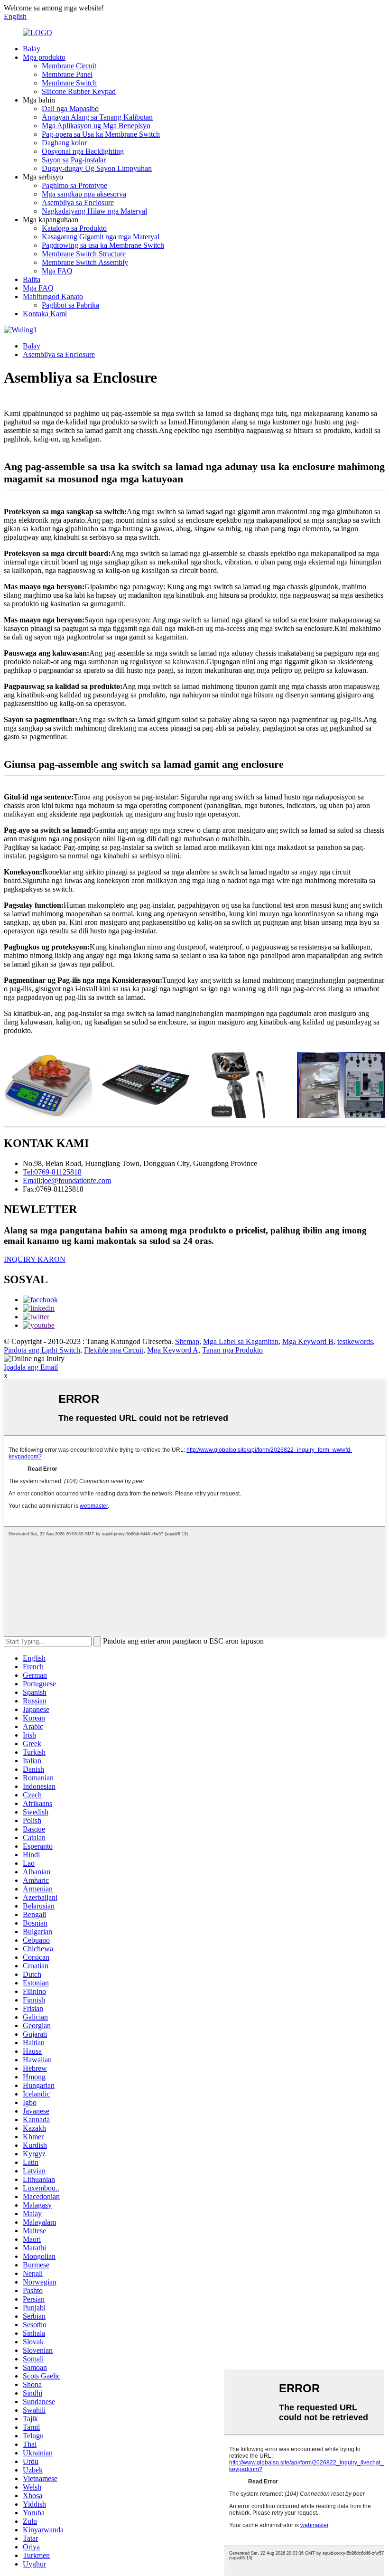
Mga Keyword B (308, 1341)
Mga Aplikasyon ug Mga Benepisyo (96, 126)
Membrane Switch (69, 83)
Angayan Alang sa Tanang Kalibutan (97, 117)
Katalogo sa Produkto (74, 228)
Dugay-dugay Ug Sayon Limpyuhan (97, 168)
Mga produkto (44, 57)
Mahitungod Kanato (53, 296)
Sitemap (187, 1341)
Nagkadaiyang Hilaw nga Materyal (94, 211)
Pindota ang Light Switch (42, 1350)
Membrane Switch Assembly (85, 262)
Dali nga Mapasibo (70, 108)
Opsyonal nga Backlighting (83, 151)
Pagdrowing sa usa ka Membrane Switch (103, 245)
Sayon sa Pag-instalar (74, 160)
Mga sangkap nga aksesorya (84, 194)
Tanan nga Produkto (232, 1350)
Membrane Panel (67, 74)
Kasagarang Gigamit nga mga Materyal (101, 237)
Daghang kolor (64, 143)
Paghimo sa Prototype (74, 185)
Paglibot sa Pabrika (70, 305)
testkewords (355, 1341)
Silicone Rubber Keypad (79, 91)
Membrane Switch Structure (84, 254)
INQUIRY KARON (35, 1259)
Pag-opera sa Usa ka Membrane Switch (101, 134)
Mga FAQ (57, 271)
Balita (32, 279)
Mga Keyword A (173, 1350)
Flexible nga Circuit (114, 1350)
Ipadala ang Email (31, 1367)
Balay (32, 49)
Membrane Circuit (69, 66)
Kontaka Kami (45, 314)
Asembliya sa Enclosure (78, 202)
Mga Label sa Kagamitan (241, 1341)
